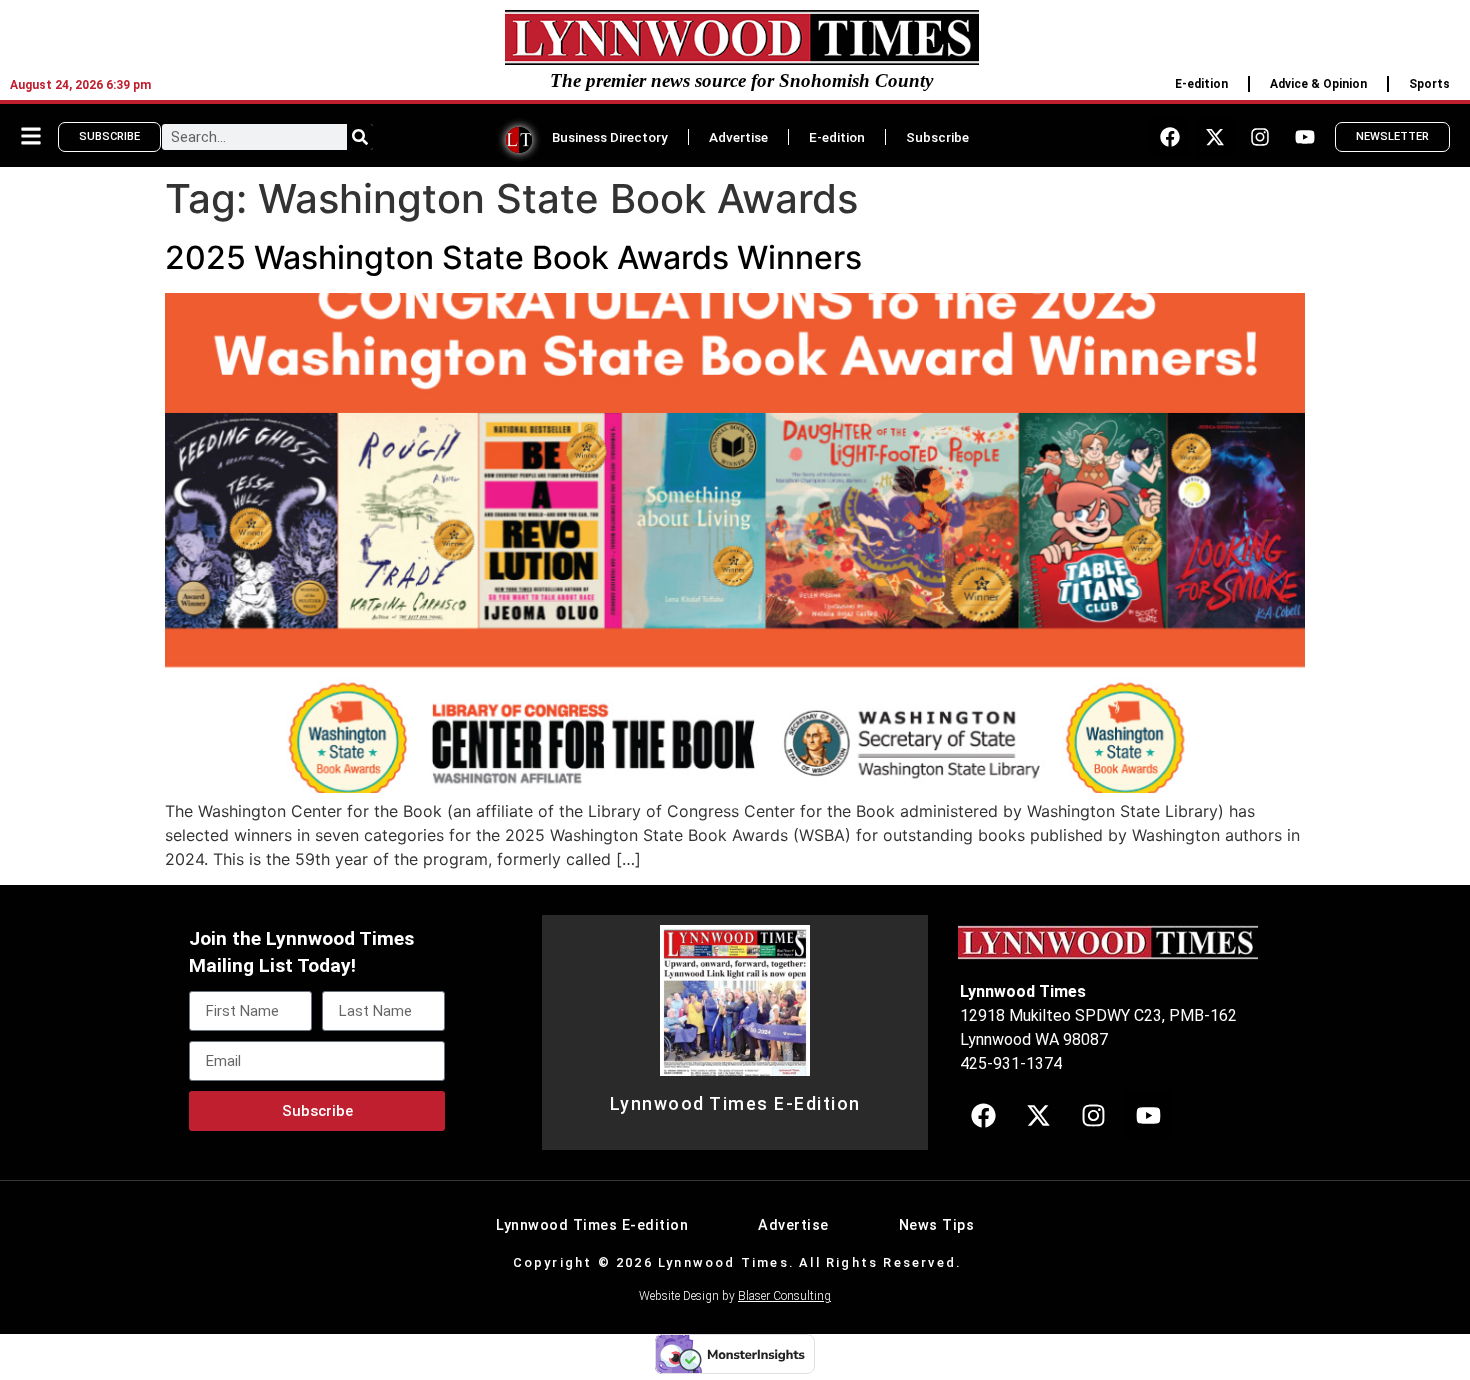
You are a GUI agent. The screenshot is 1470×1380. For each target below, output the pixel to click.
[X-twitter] (1215, 137)
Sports (1429, 84)
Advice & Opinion (1318, 84)
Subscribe (937, 137)
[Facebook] (1170, 137)
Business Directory (610, 137)
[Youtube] (1305, 137)
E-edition (1201, 84)
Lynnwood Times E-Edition (735, 1104)
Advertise (738, 137)
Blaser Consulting (784, 1296)
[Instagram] (1260, 137)
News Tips (937, 1225)
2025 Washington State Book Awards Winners (513, 257)
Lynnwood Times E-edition (592, 1225)
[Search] (360, 137)
